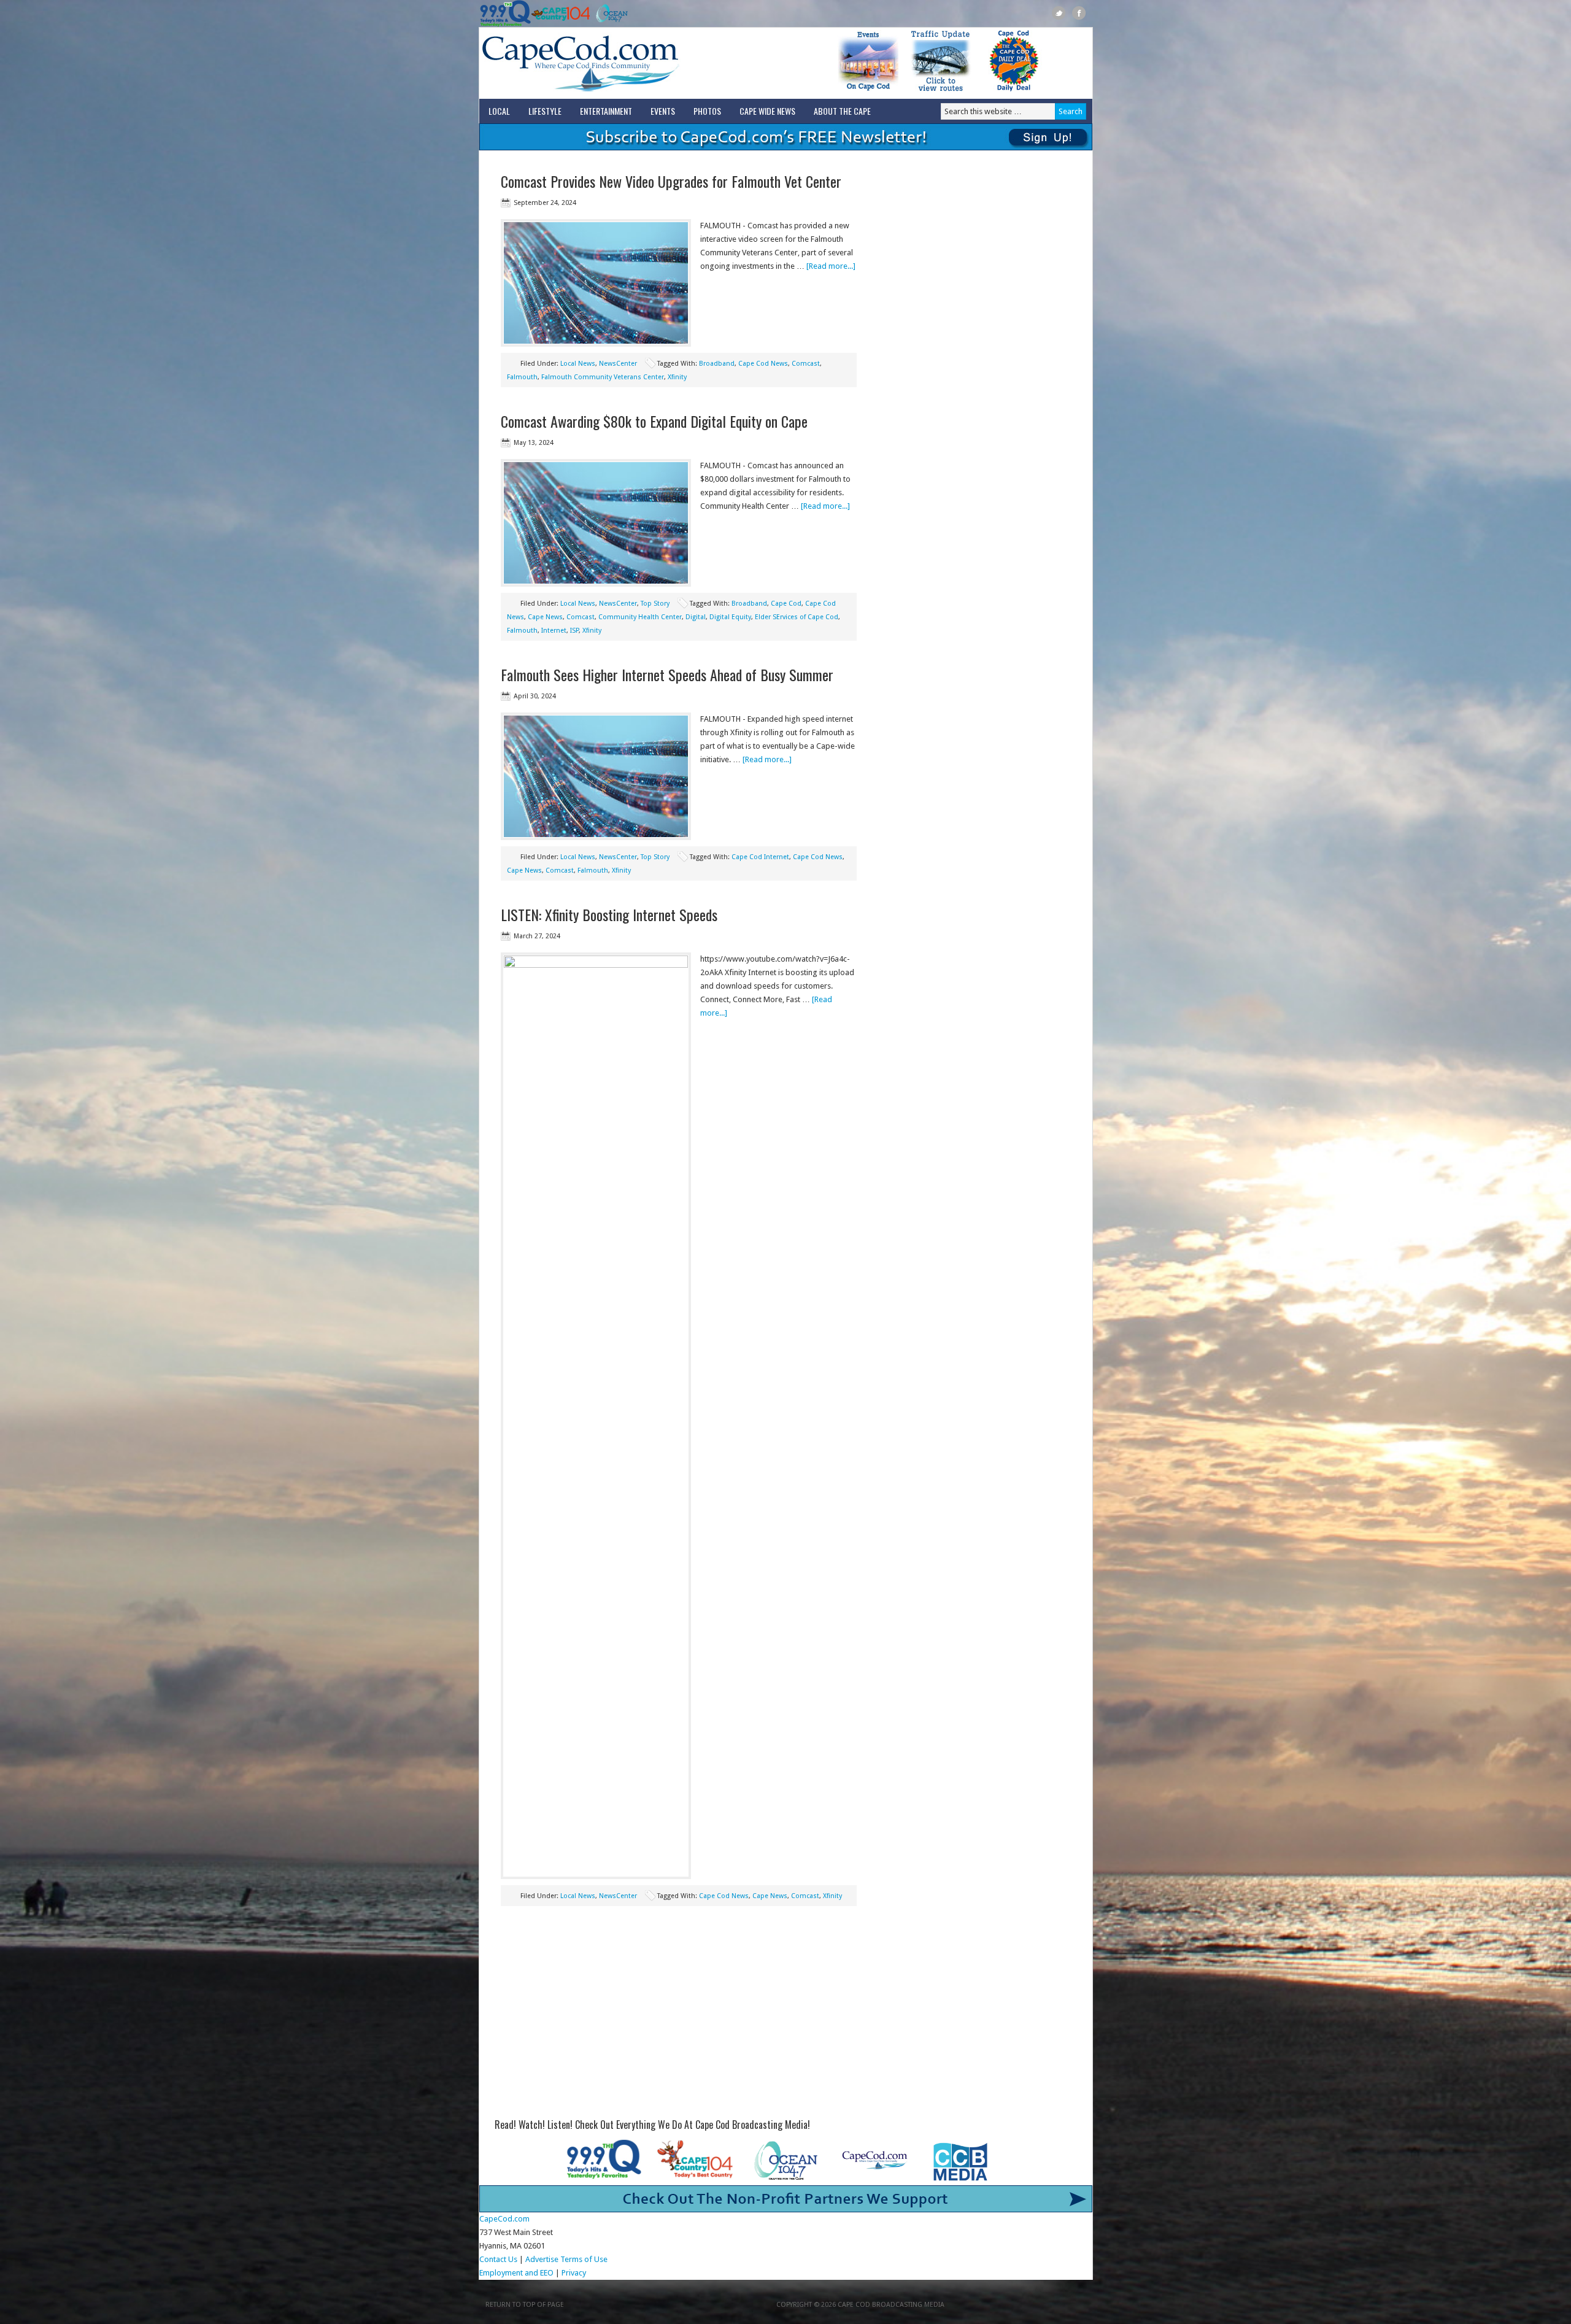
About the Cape (842, 111)
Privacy (575, 2273)
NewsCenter (618, 364)
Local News (578, 364)
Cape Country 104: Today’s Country (561, 14)
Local (499, 111)
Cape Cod (786, 604)
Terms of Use (584, 2259)
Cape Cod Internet (760, 857)
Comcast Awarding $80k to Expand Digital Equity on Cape (654, 421)
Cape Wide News (767, 111)
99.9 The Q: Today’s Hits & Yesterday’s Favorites (505, 14)
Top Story (655, 604)
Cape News (545, 617)
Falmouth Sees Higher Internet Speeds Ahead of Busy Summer (667, 674)
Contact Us (498, 2259)
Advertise (542, 2259)
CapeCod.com (635, 63)
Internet (554, 631)
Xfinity (677, 377)
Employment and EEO (516, 2273)
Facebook (1079, 13)
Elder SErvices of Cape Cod (797, 617)
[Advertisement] (679, 2017)
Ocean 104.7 (609, 14)
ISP (574, 631)
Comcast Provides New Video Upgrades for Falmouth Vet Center (671, 181)
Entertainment (606, 111)
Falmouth (522, 377)
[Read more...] (831, 266)
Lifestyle (545, 111)
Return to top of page (525, 2305)
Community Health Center (640, 617)
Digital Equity (730, 617)
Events (663, 111)
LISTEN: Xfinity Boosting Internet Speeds (609, 914)
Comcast (806, 364)
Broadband (717, 364)
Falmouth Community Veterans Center (603, 377)
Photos (707, 111)
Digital (696, 617)
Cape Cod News (763, 364)
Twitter (1059, 13)
